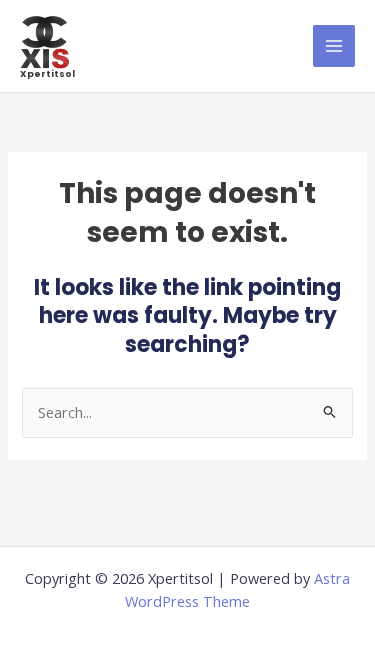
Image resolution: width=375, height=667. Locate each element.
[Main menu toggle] (334, 46)
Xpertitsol (47, 73)
